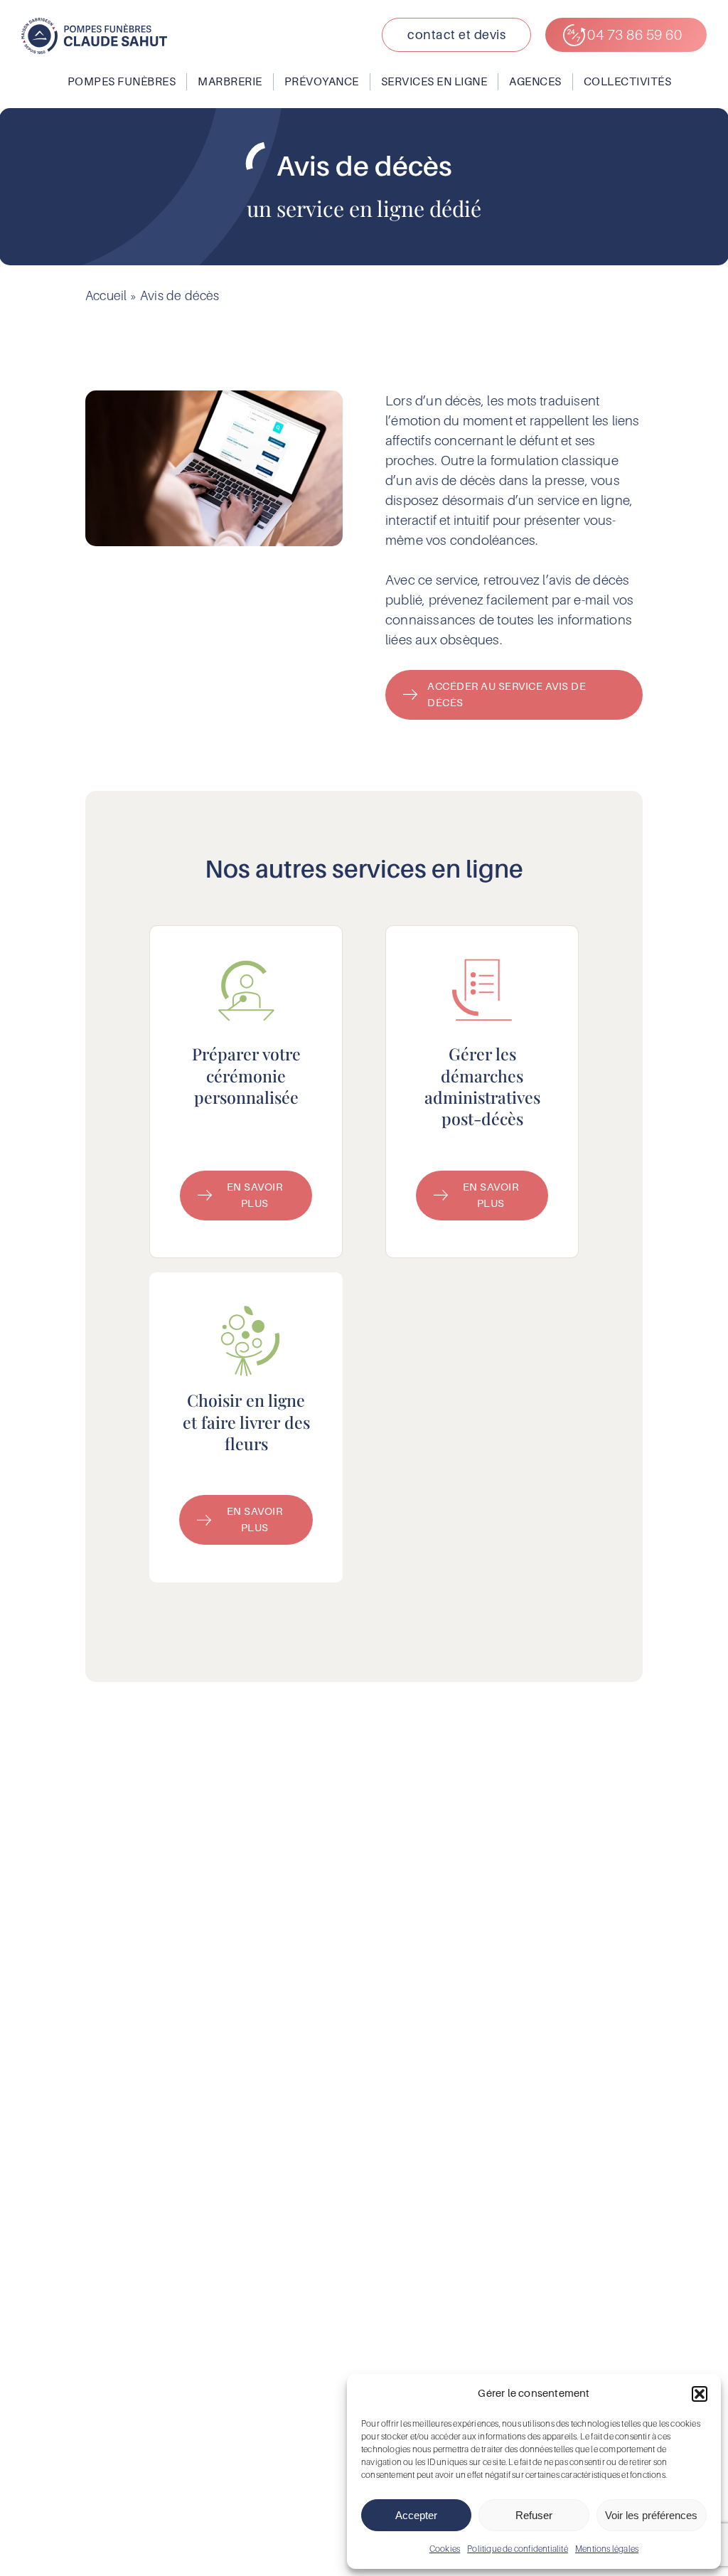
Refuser (534, 2515)
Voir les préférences (651, 2515)
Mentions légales (607, 2549)
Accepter (416, 2515)
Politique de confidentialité (518, 2549)
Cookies (445, 2549)
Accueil (106, 296)
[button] (700, 2394)
